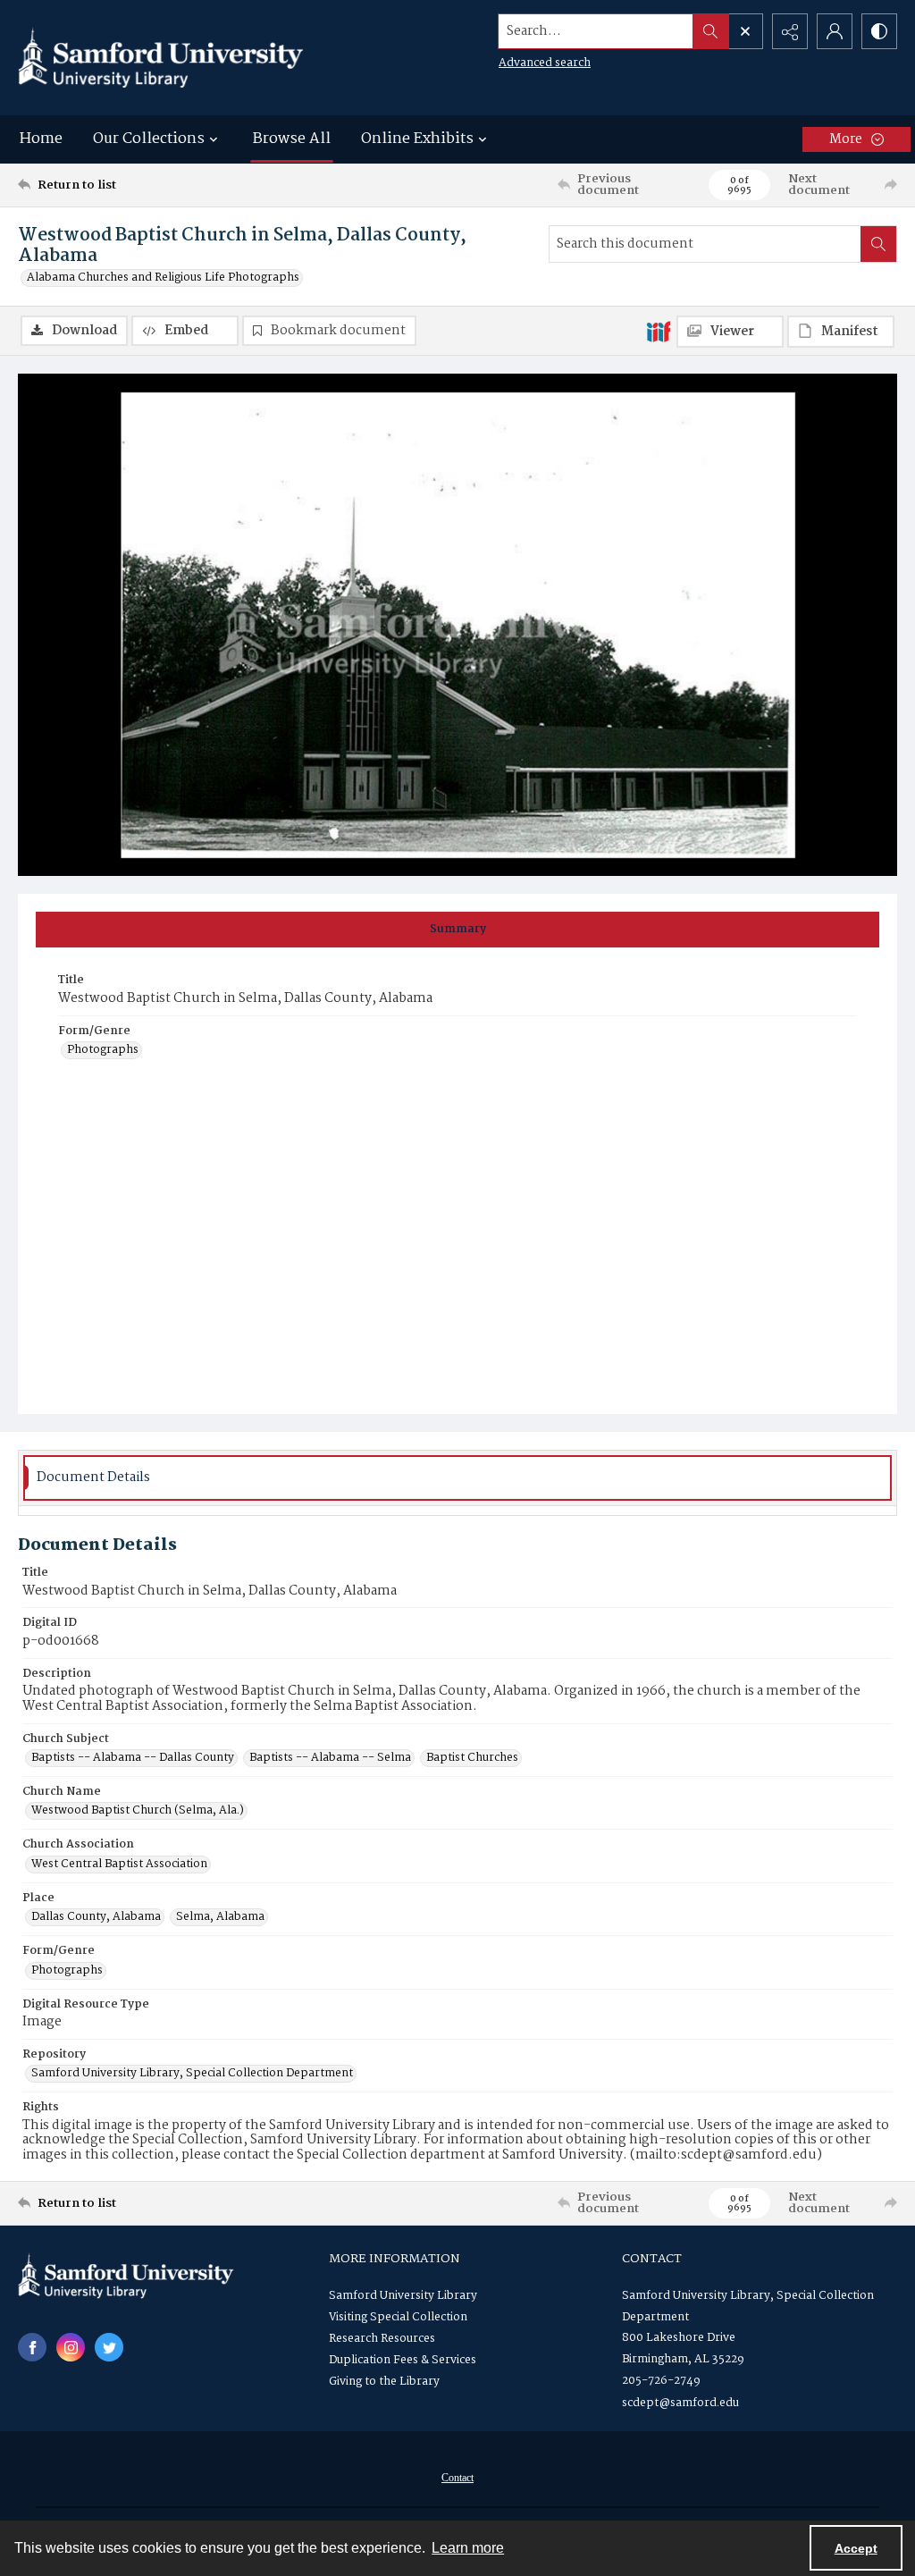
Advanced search (545, 63)
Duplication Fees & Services (403, 2360)
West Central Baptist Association (119, 1865)
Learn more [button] (468, 2548)
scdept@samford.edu (680, 2403)
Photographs (103, 1050)
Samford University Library (403, 2296)
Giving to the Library (384, 2382)
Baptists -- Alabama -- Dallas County (133, 1758)
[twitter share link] (109, 2347)
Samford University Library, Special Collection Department (192, 2074)
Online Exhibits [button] (417, 139)
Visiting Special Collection (398, 2317)
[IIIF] (659, 331)
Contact (457, 2478)
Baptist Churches (472, 1758)
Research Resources (382, 2339)
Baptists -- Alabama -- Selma (330, 1758)
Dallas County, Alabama (96, 1917)
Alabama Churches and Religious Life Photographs (163, 278)
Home (41, 139)
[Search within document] (878, 244)
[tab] (457, 930)
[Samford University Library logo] (161, 58)
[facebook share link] (32, 2347)
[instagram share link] (71, 2347)
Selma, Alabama (220, 1917)
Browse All (292, 139)
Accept (856, 2548)
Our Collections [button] (149, 139)
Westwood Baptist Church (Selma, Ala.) (138, 1811)
